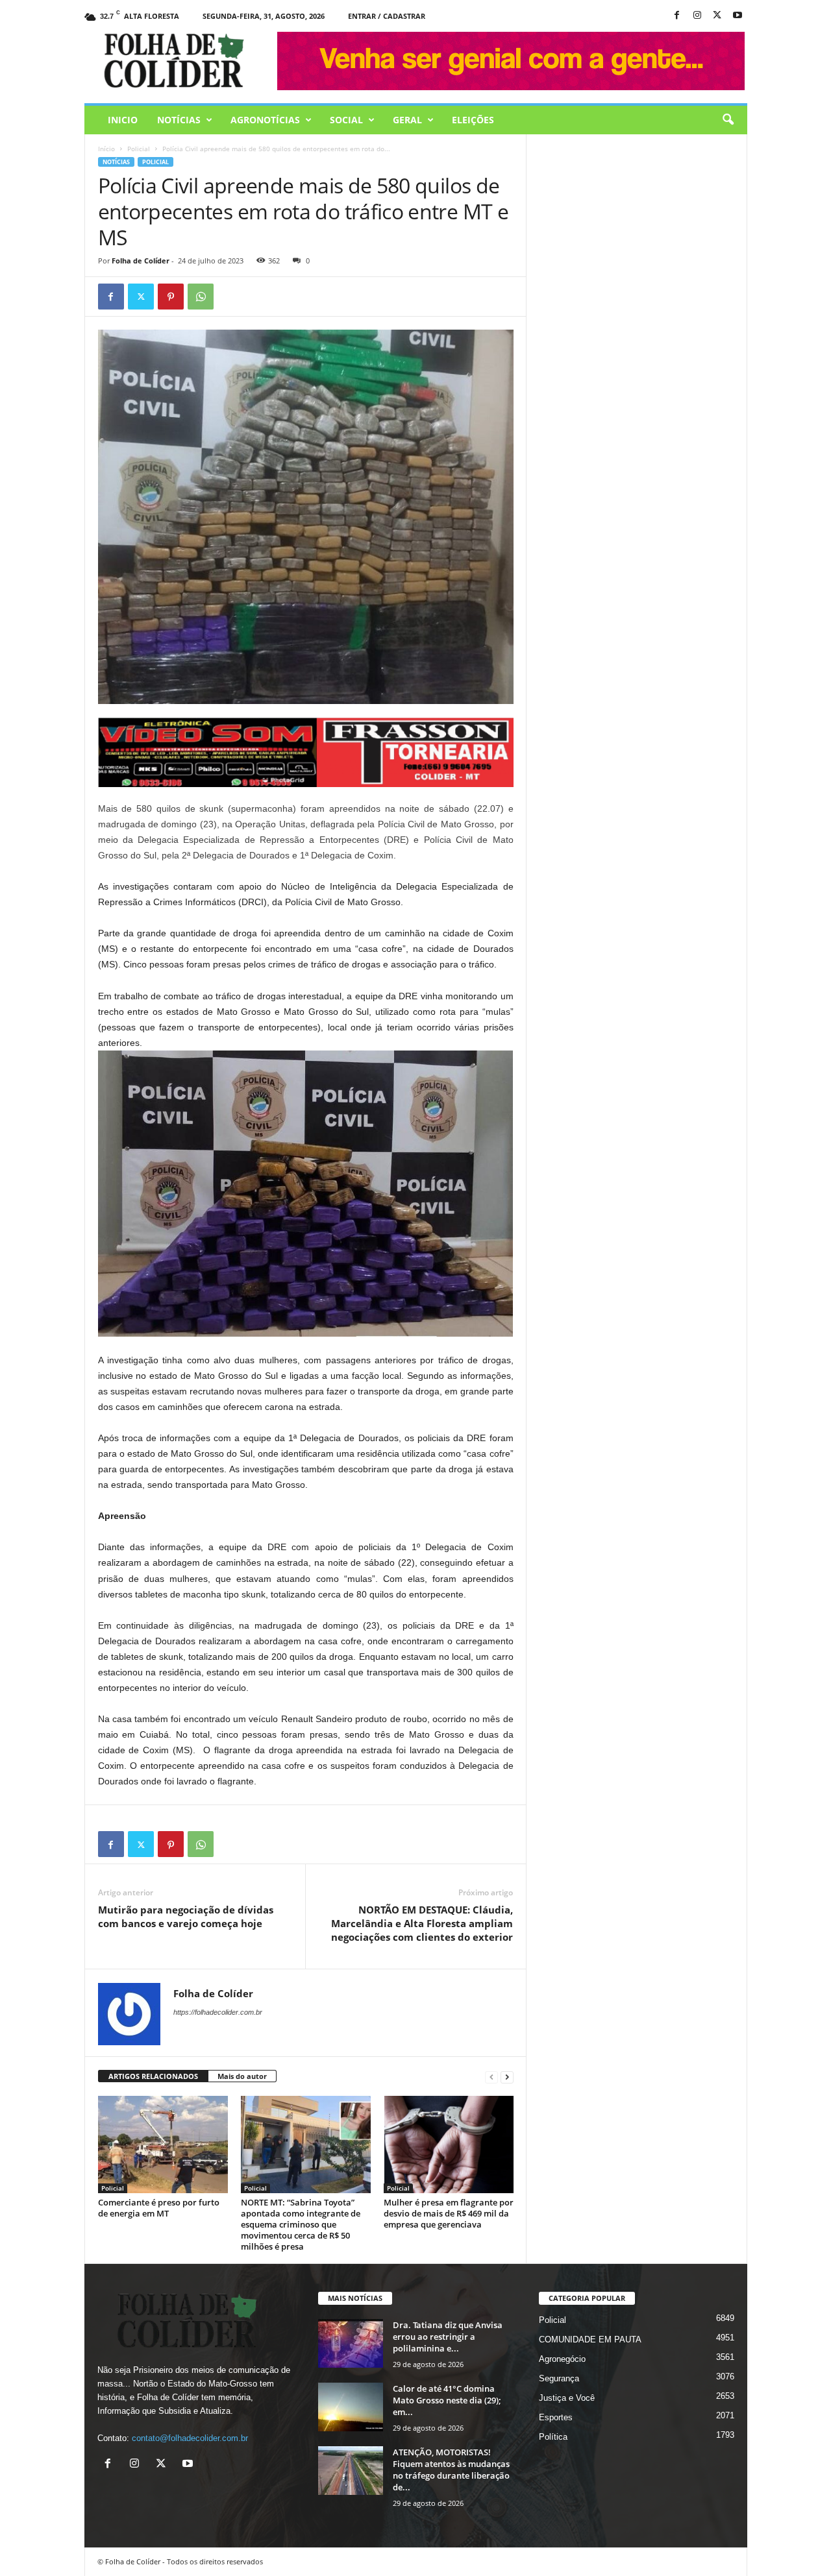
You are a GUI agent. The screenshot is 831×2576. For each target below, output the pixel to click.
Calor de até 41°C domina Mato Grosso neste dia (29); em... (447, 2400)
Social (346, 120)
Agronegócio (562, 2359)
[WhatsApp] (201, 297)
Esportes (556, 2417)
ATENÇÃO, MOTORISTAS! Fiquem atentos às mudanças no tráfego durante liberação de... (451, 2470)
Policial (139, 149)
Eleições (473, 120)
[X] (717, 16)
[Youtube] (738, 16)
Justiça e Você (567, 2398)
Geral (407, 120)
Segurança (559, 2378)
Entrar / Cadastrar (387, 16)
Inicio (123, 120)
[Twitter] (141, 297)
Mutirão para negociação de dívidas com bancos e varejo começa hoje (186, 1916)
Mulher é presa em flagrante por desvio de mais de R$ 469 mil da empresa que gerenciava (449, 2213)
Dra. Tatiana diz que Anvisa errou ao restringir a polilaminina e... (448, 2337)
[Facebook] (677, 16)
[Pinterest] (171, 297)
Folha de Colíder (141, 261)
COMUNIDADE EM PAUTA (590, 2339)
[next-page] (507, 2077)
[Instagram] (697, 16)
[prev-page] (491, 2077)
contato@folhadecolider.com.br (190, 2438)
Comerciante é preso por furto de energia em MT (159, 2208)
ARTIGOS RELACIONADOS (153, 2076)
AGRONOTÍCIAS (265, 120)
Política (553, 2437)
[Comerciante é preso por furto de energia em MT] (163, 2145)
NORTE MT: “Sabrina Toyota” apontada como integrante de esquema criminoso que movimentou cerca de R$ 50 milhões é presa (301, 2224)
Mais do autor (242, 2076)
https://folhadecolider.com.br (218, 2012)
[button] (728, 120)
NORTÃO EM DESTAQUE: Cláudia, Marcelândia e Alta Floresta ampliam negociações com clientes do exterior (422, 1923)
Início (106, 149)
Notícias (179, 120)
